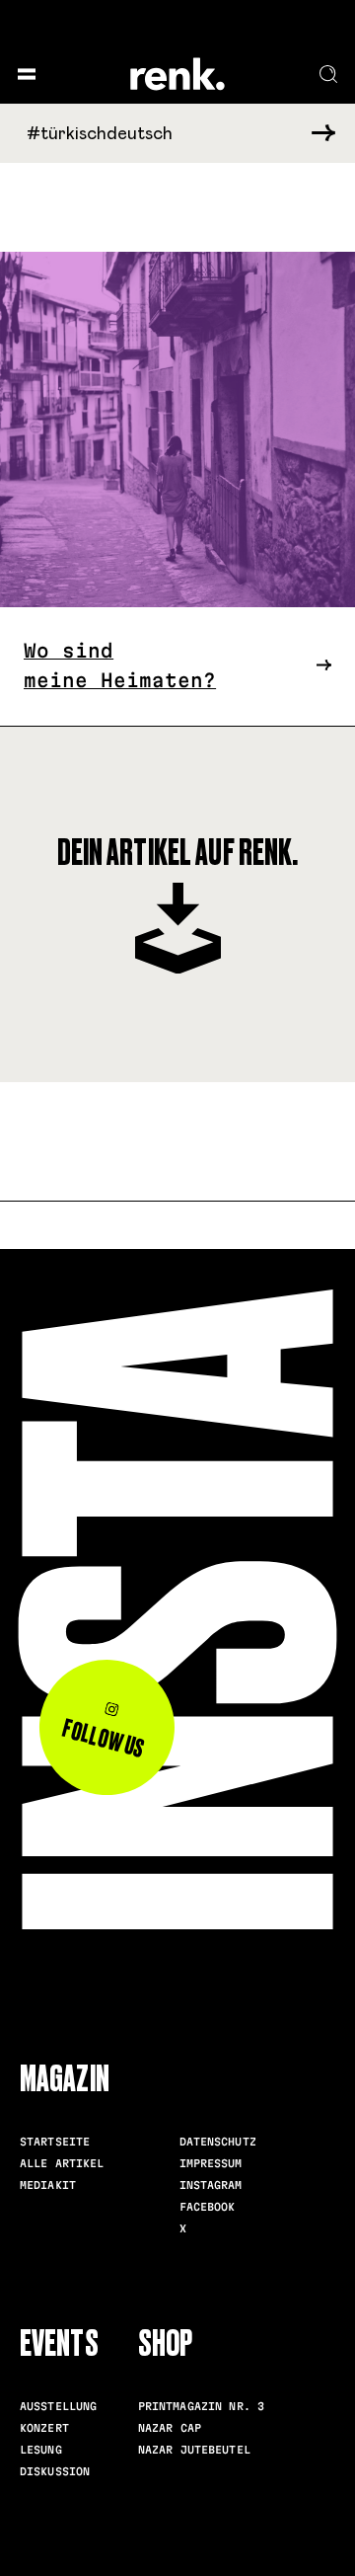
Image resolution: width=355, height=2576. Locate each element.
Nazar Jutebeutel (194, 2450)
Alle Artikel (62, 2163)
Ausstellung (58, 2406)
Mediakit (48, 2185)
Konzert (44, 2428)
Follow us (104, 1739)
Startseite (55, 2142)
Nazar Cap (170, 2428)
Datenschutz (218, 2142)
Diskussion (55, 2471)
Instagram (211, 2185)
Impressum (211, 2163)
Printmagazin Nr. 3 (201, 2406)
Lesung (41, 2450)
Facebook (208, 2207)
